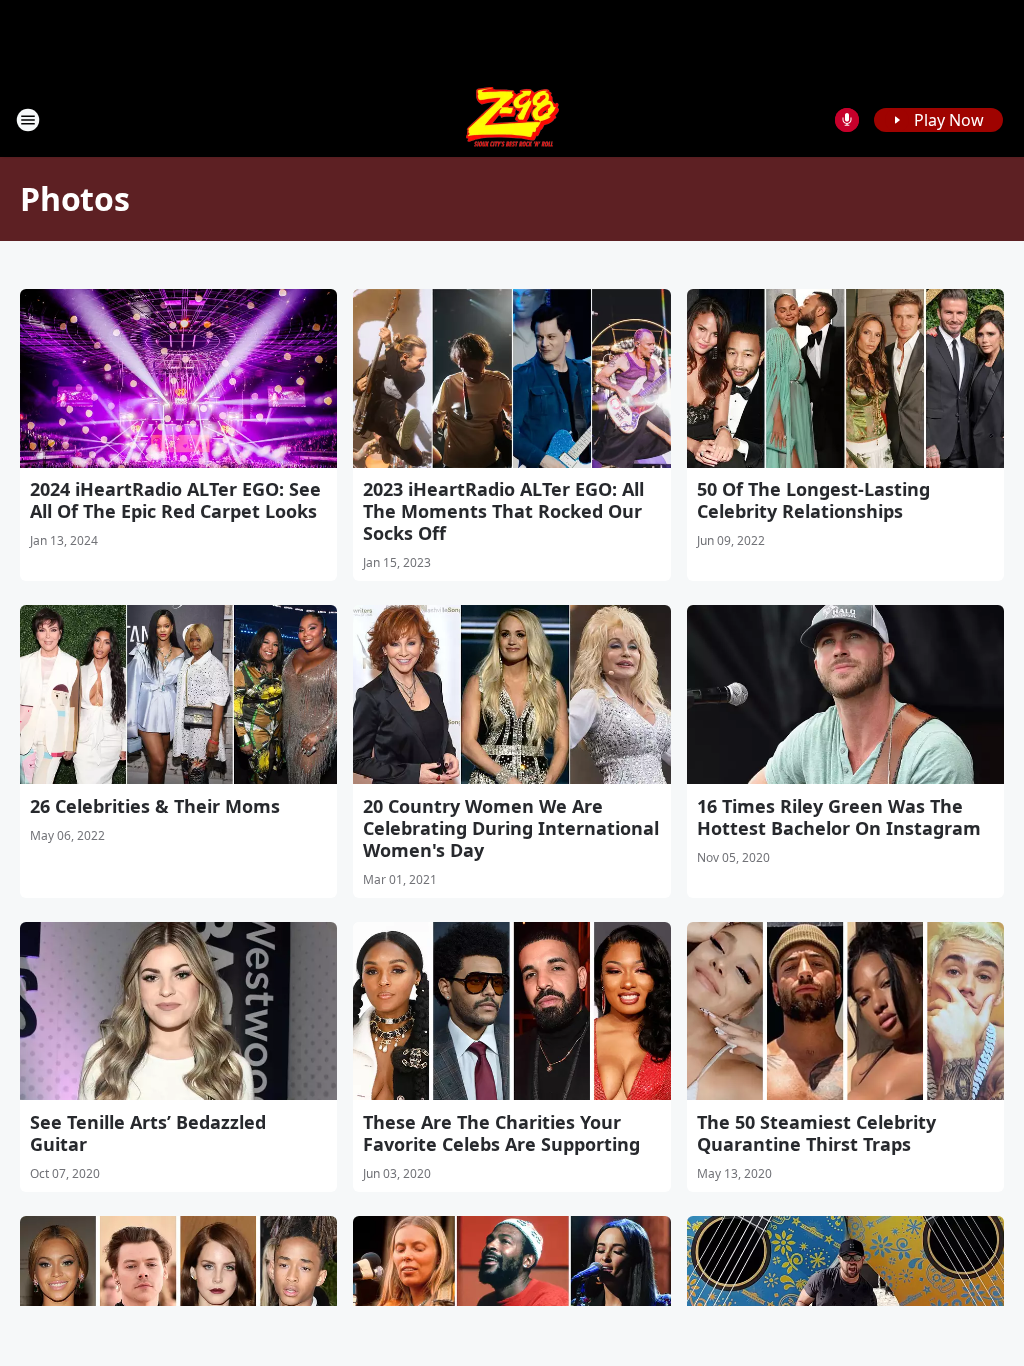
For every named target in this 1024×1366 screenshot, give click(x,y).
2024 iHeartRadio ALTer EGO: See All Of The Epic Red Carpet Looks (175, 500)
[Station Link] (512, 119)
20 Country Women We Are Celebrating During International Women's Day (511, 828)
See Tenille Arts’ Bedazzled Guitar (148, 1133)
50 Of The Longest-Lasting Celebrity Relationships (813, 500)
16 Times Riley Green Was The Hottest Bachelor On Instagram (839, 817)
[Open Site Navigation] (28, 120)
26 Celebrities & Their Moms (155, 806)
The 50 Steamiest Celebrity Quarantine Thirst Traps (816, 1133)
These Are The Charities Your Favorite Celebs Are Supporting (501, 1133)
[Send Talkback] (847, 120)
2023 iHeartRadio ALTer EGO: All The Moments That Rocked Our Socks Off (503, 511)
